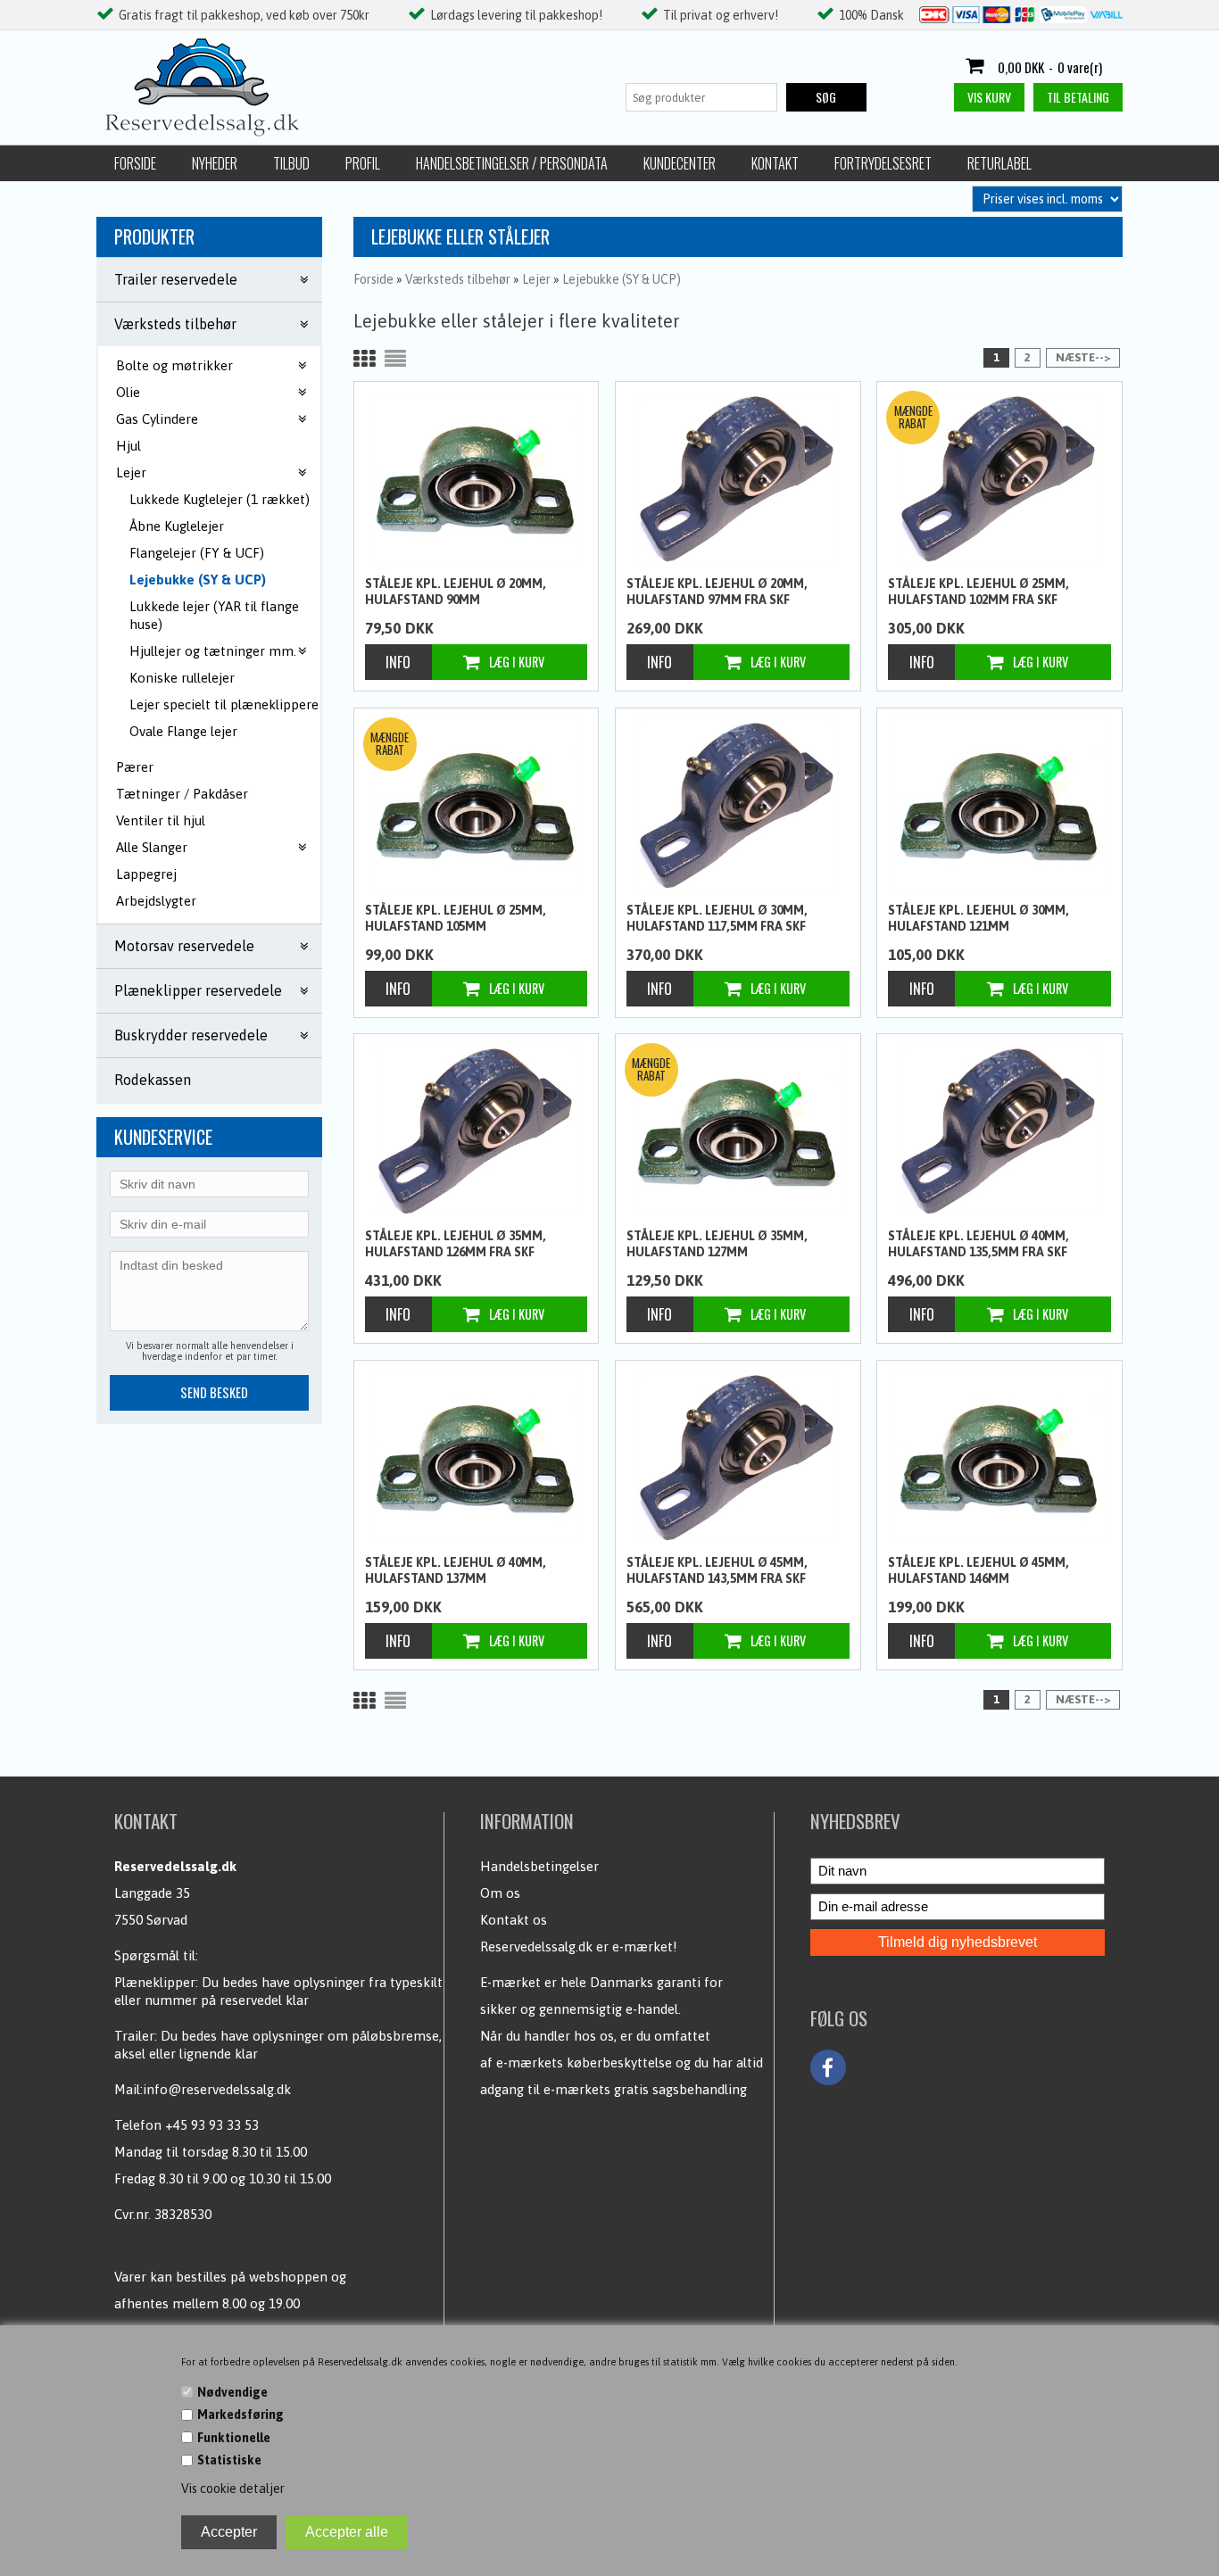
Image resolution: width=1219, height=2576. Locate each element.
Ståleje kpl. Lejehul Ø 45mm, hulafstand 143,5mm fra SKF (717, 1570)
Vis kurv (989, 97)
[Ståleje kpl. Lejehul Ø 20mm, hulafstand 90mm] (477, 477)
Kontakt (775, 163)
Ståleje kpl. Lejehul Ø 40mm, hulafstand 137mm (456, 1570)
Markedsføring (240, 2414)
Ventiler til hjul (161, 820)
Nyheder (215, 163)
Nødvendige (232, 2392)
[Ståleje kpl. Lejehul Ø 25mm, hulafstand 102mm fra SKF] (999, 477)
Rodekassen (153, 1080)
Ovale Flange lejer (183, 731)
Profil (363, 163)
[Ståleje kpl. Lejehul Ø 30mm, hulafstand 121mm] (999, 804)
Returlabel (999, 163)
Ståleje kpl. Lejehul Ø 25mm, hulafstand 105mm (456, 918)
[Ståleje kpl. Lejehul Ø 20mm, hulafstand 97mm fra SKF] (738, 477)
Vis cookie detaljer (233, 2489)
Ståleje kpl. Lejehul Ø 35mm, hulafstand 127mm (717, 1244)
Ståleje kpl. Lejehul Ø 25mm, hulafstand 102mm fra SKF (979, 592)
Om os (500, 1893)
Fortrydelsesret (883, 163)
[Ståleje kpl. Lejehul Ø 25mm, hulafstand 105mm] (477, 804)
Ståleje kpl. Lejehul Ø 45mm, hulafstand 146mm (979, 1570)
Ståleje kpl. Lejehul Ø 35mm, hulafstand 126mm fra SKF (456, 1244)
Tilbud (291, 163)
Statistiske (229, 2460)
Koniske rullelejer (182, 678)
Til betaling (1078, 97)
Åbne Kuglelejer (177, 526)
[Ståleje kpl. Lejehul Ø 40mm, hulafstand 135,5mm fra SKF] (999, 1130)
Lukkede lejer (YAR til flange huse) (214, 615)
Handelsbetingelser (539, 1866)
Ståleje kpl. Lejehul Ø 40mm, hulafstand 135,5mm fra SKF (979, 1244)
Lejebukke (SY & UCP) (198, 580)
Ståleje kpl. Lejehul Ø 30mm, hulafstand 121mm (979, 918)
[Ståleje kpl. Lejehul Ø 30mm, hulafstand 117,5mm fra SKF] (738, 804)
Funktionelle (234, 2438)
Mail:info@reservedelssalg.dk (203, 2089)
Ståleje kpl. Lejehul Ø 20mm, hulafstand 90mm (456, 592)
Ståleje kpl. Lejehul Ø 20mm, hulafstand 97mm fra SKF (717, 592)
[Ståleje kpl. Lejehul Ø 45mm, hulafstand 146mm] (999, 1456)
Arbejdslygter (156, 901)
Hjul (129, 446)
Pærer (135, 767)
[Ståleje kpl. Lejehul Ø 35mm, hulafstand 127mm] (738, 1130)
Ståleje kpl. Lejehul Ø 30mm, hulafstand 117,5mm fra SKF (717, 918)
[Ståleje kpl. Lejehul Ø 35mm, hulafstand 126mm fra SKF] (477, 1130)
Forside (135, 163)
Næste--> (1083, 357)
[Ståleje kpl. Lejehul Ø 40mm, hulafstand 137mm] (477, 1456)
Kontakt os (514, 1920)
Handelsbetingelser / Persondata (512, 163)
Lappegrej (146, 874)
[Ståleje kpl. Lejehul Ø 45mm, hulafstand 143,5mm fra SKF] (738, 1456)
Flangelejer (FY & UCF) (197, 553)
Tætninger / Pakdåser (182, 794)
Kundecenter (680, 163)
